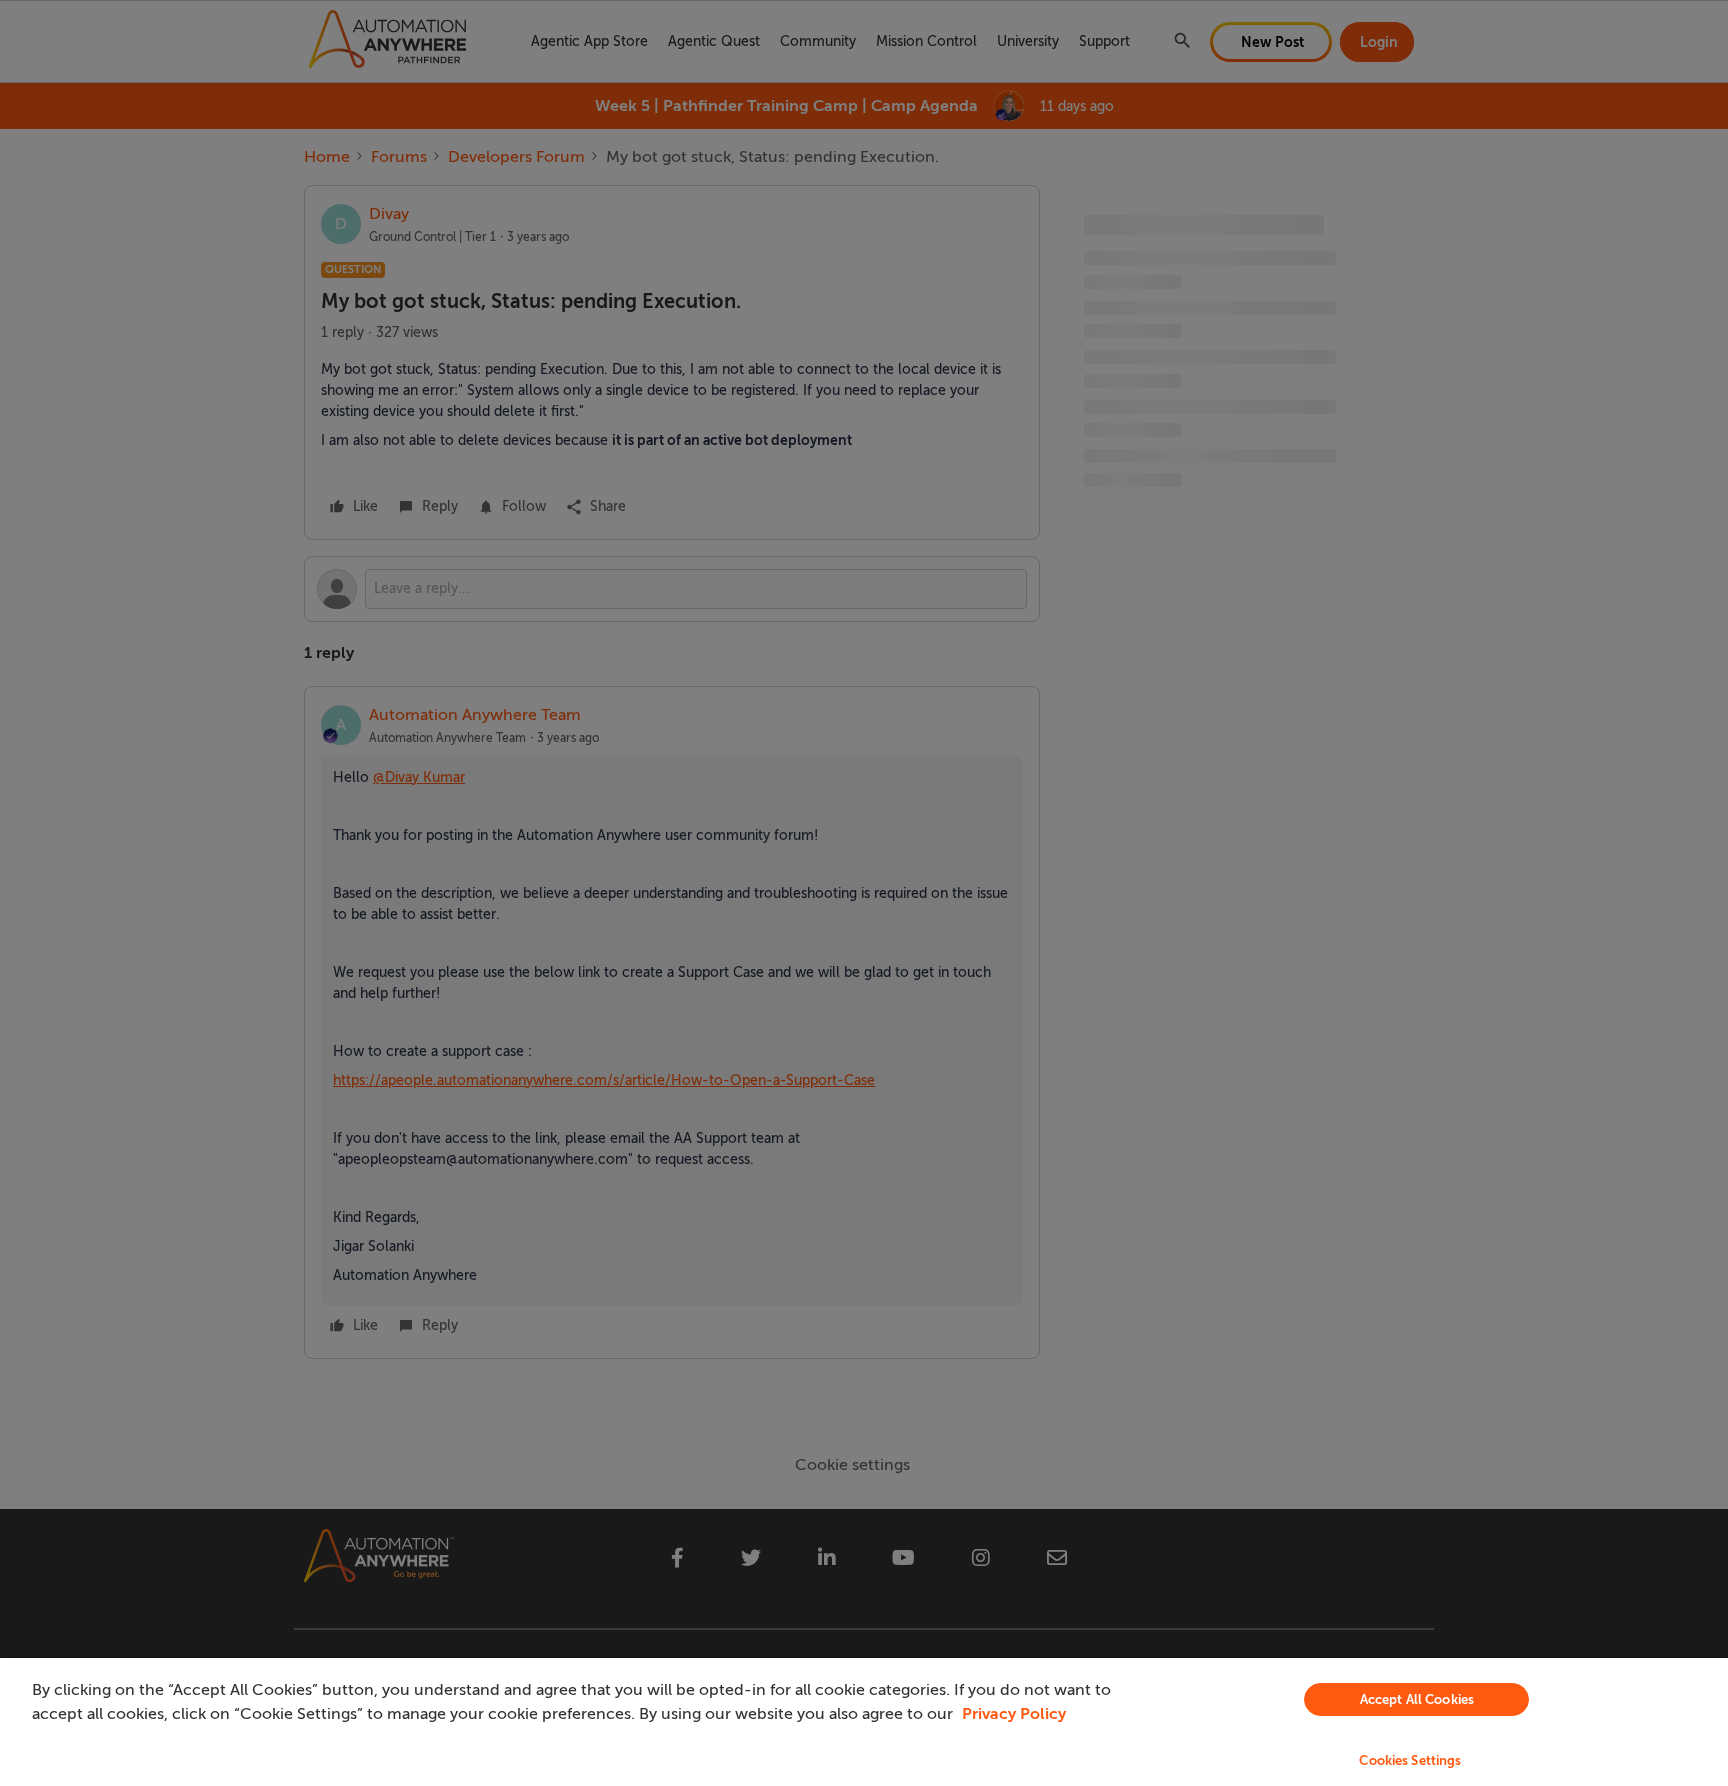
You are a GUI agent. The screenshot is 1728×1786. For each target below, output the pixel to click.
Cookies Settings (1410, 1760)
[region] (864, 1722)
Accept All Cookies (1417, 1699)
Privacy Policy (1014, 1714)
